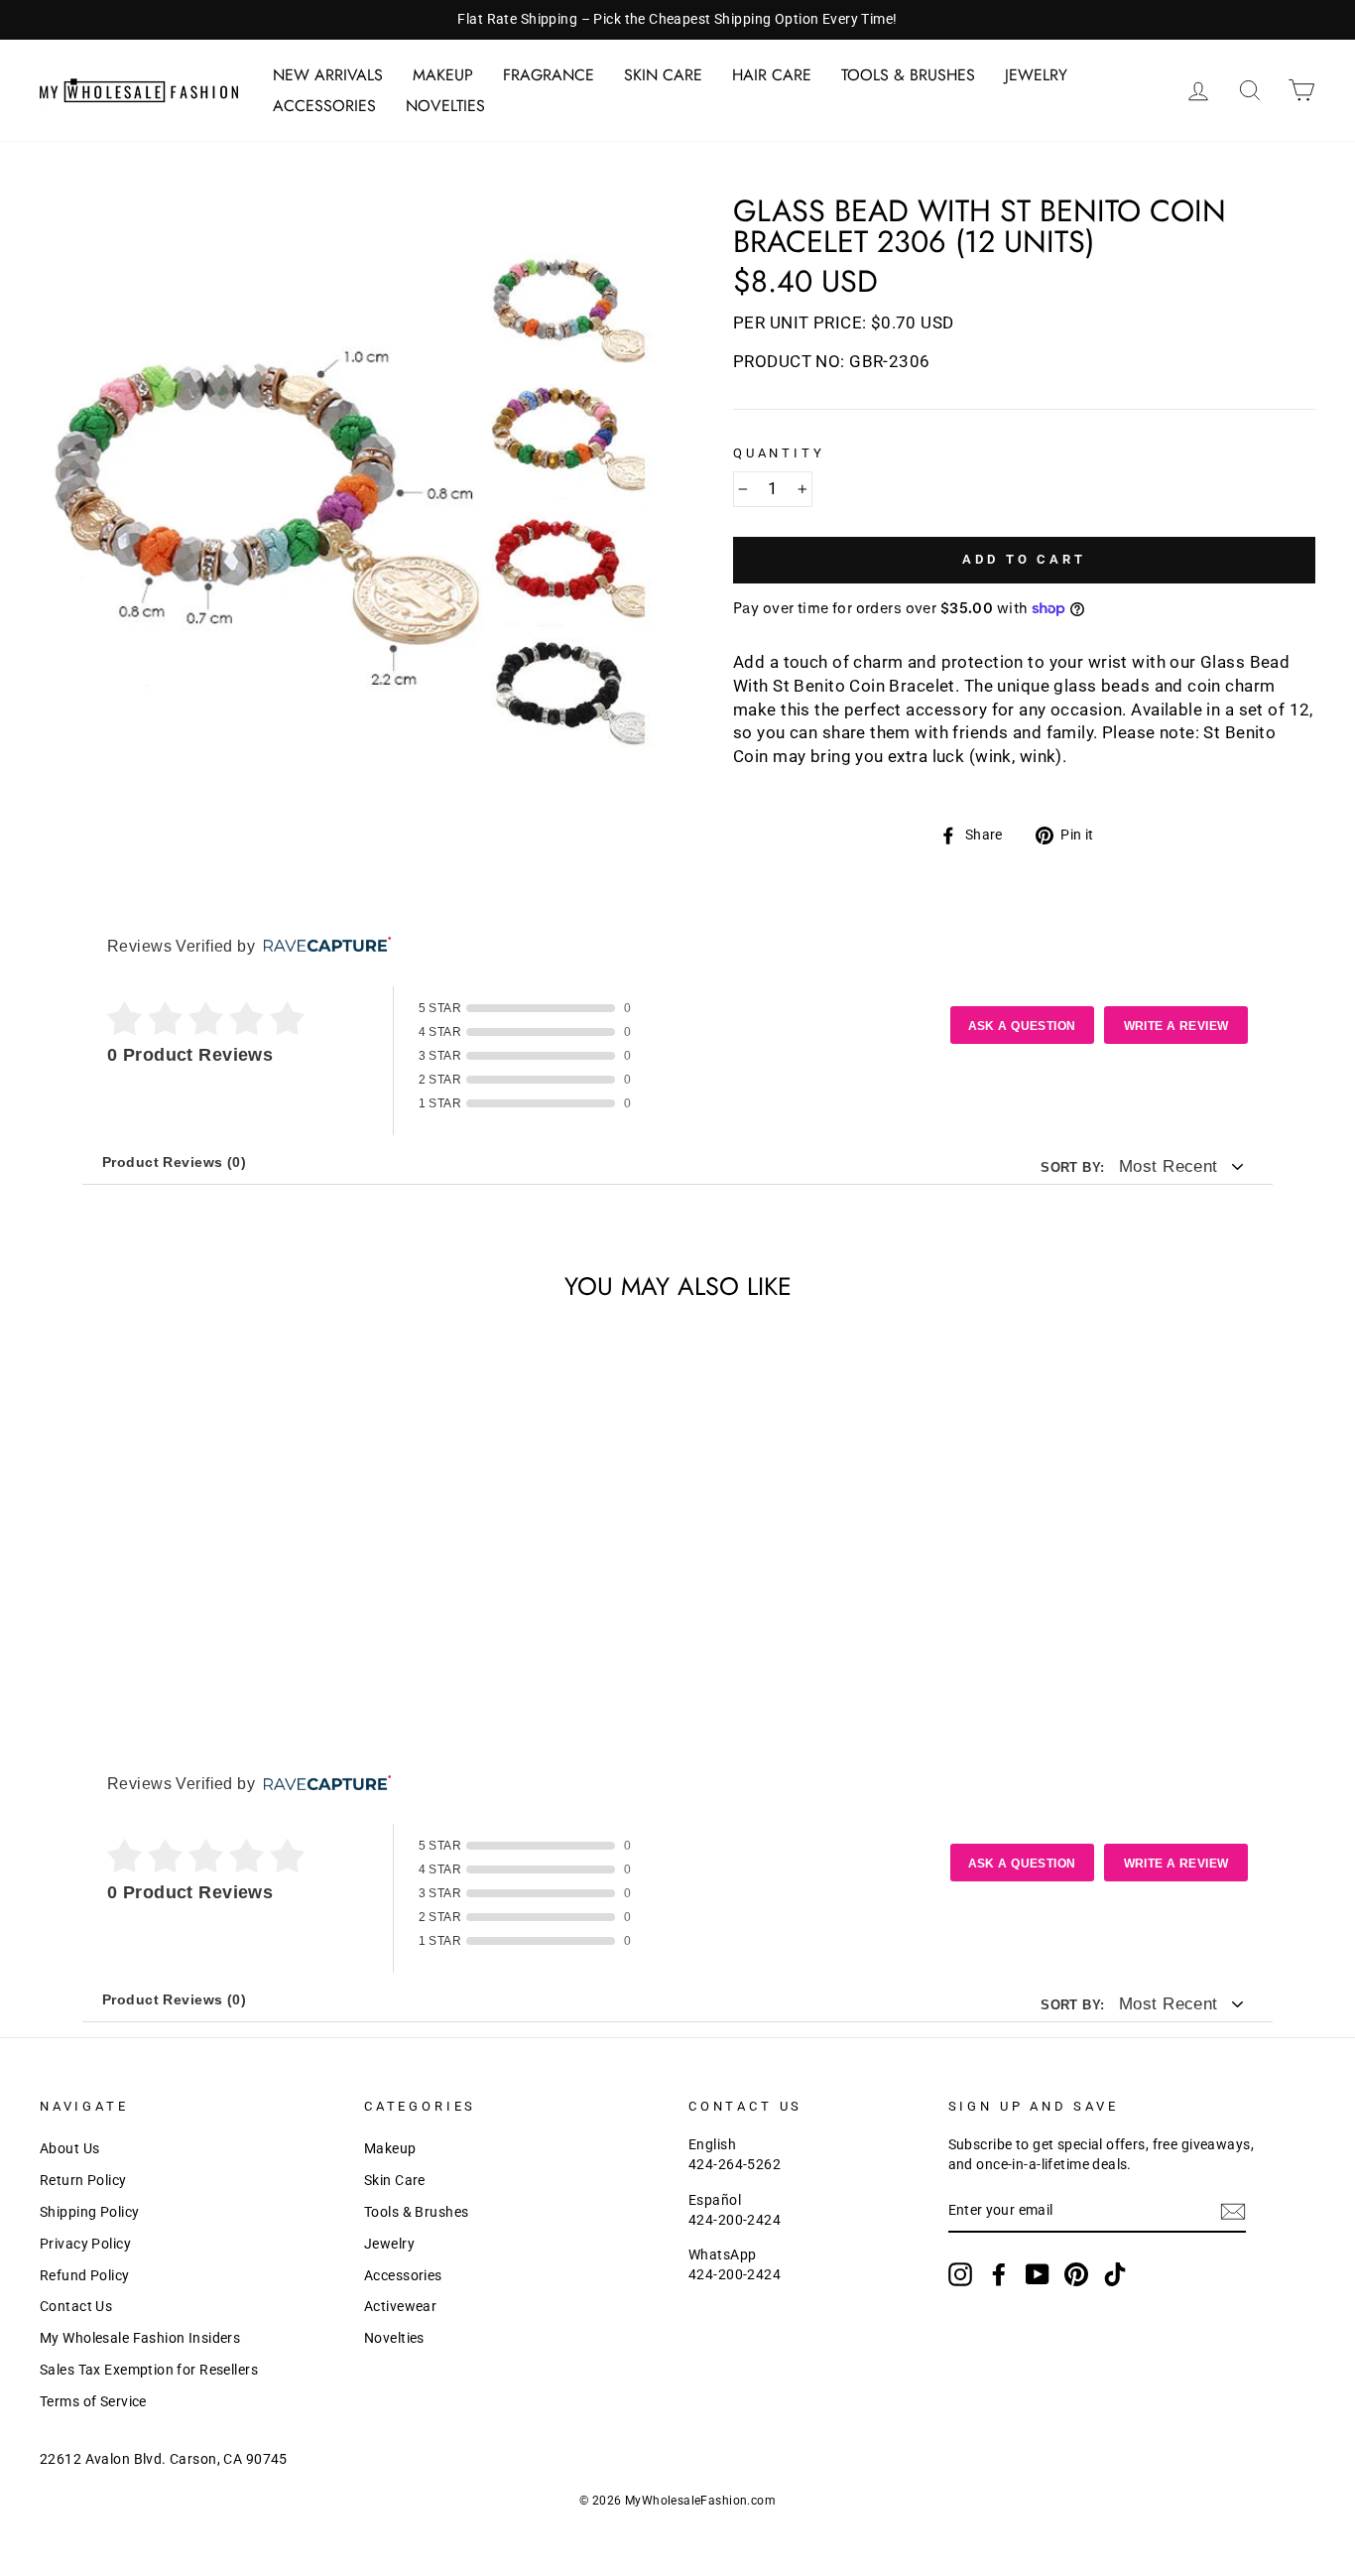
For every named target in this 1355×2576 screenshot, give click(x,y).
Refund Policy (85, 2276)
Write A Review (1176, 1026)
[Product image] (353, 509)
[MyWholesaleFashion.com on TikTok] (1115, 2274)
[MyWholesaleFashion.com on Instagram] (960, 2274)
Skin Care (663, 75)
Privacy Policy (85, 2244)
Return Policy (83, 2181)
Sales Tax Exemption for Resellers (149, 2370)
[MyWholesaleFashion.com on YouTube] (1038, 2274)
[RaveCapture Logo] (322, 946)
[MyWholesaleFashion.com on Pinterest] (1076, 2274)
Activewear (400, 2307)
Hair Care (772, 75)
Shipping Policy (89, 2212)
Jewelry (1036, 75)
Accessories (324, 106)
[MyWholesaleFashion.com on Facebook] (999, 2274)
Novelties (445, 106)
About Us (69, 2149)
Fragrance (549, 75)
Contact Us (76, 2307)
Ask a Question (1022, 1026)
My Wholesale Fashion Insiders (140, 2338)
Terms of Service (93, 2402)
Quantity (779, 453)
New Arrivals (328, 75)
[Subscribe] (1233, 2212)
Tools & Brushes (908, 75)
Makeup (443, 75)
